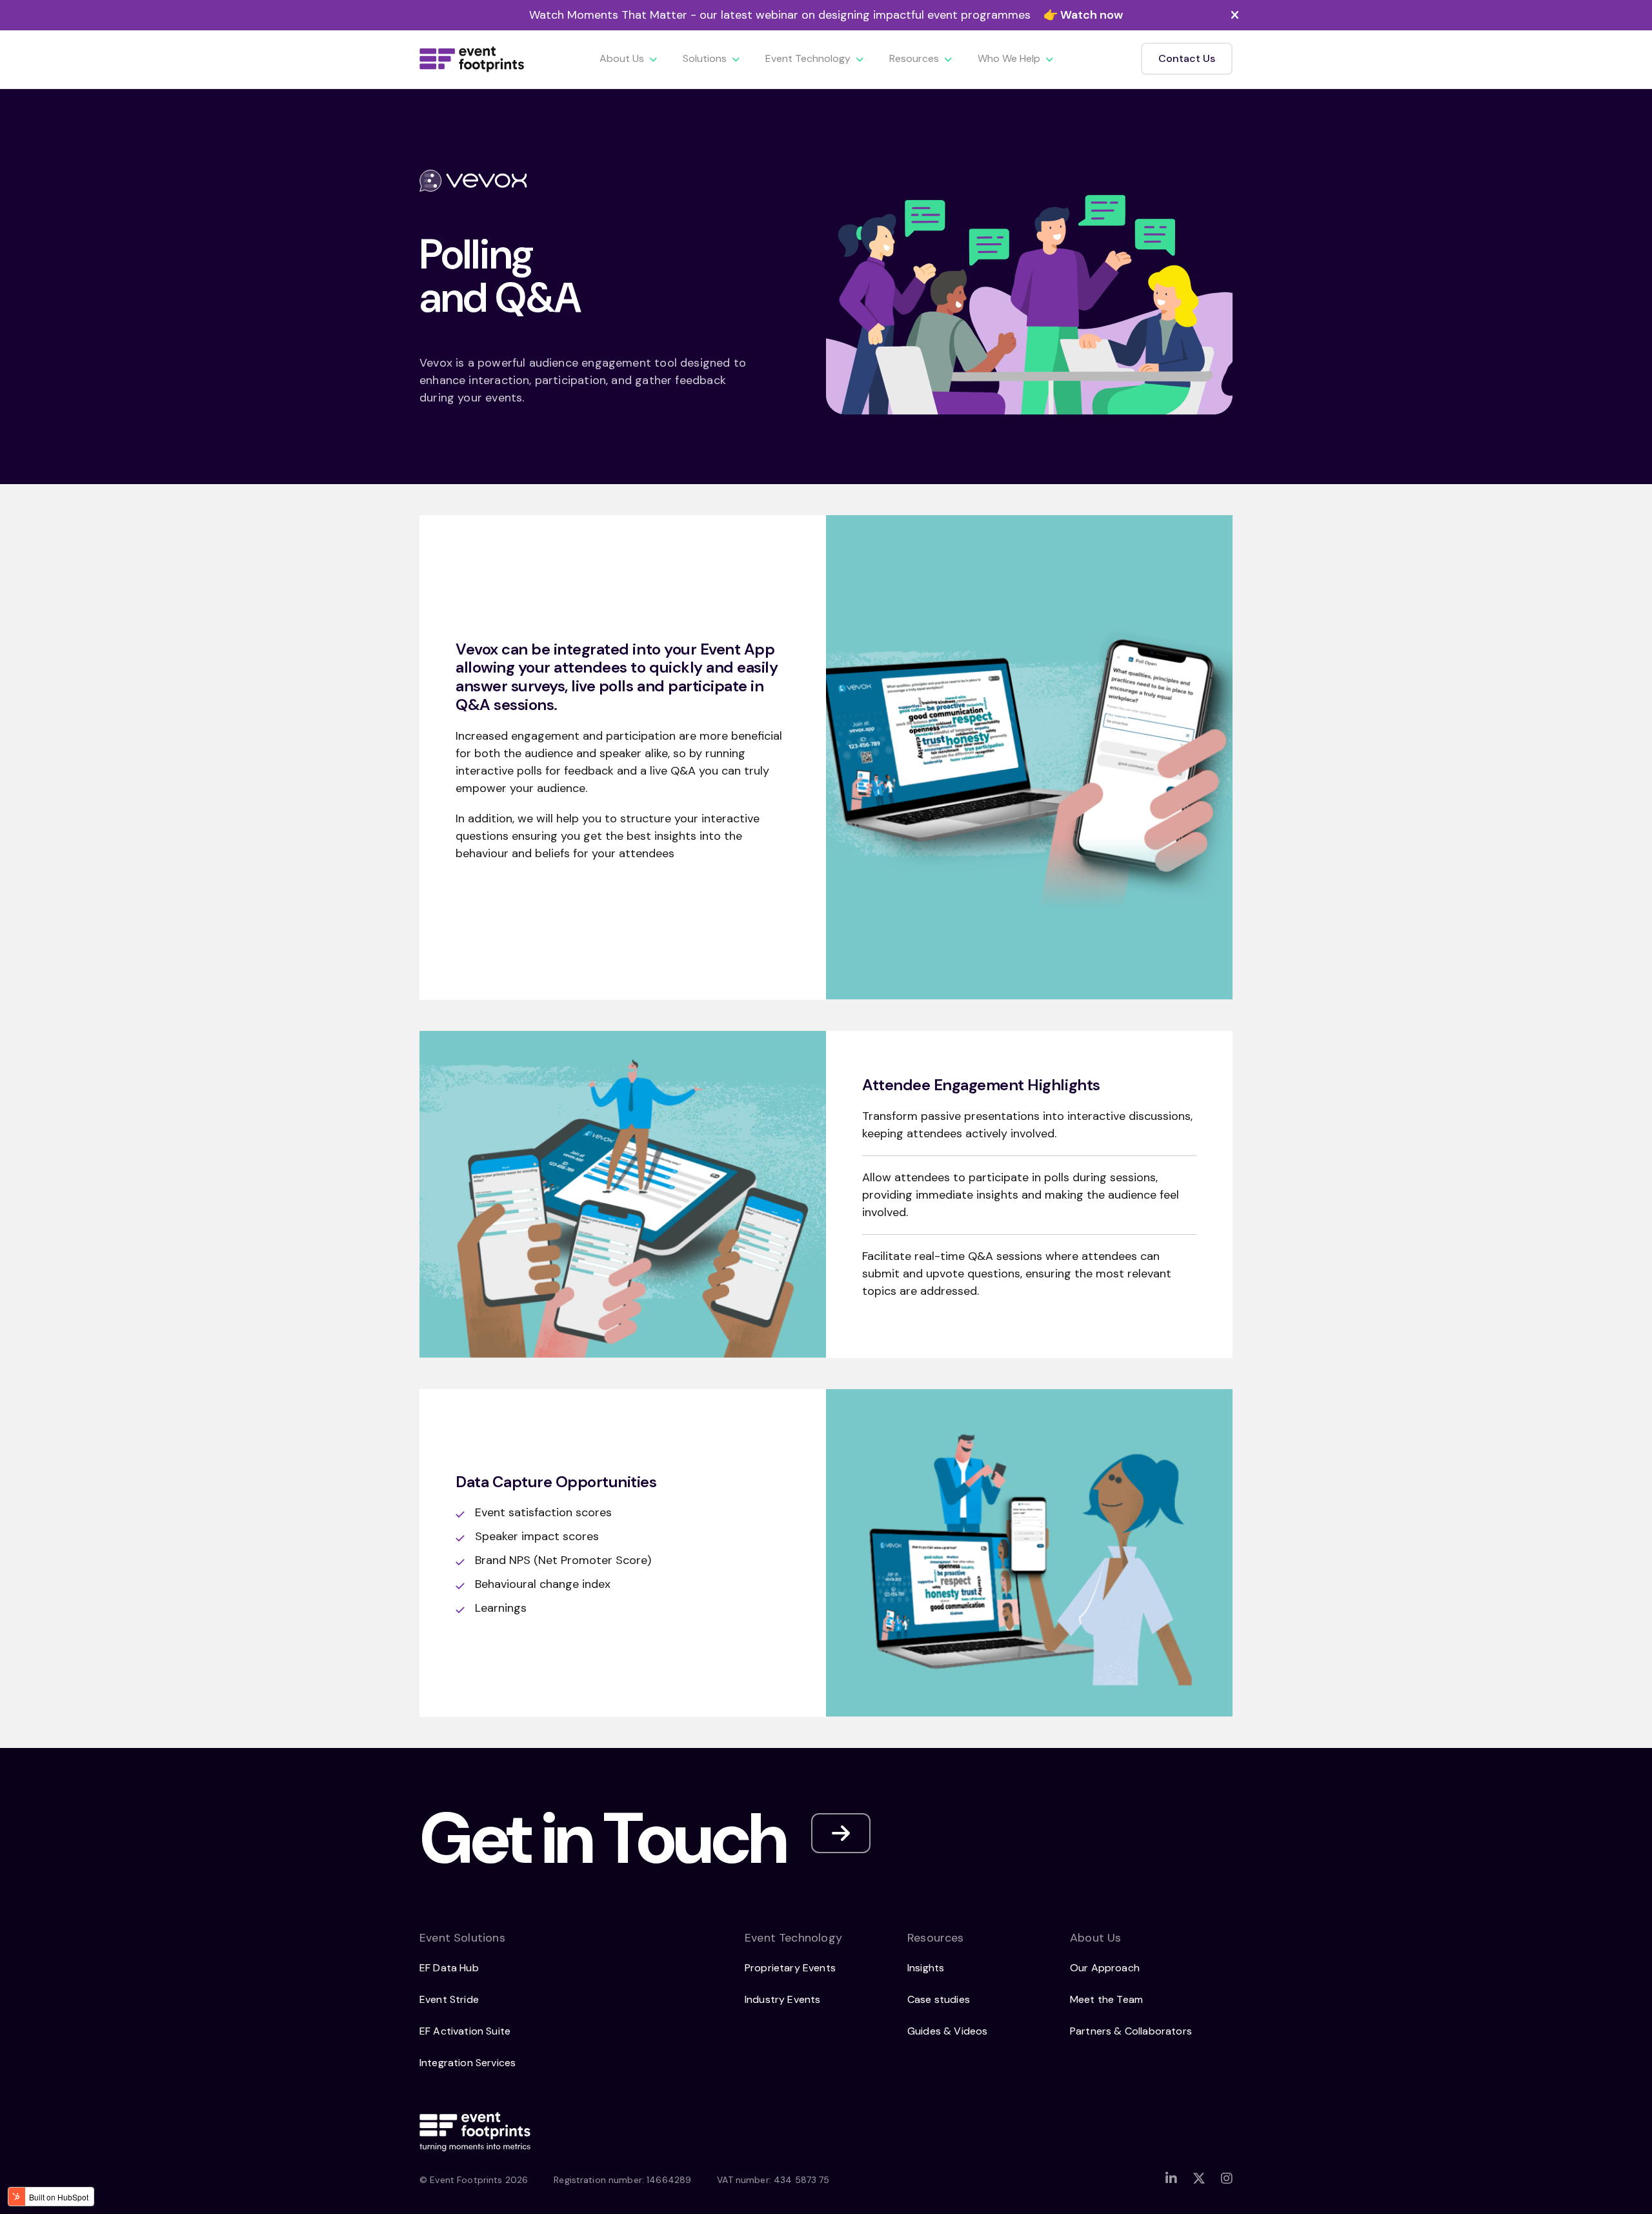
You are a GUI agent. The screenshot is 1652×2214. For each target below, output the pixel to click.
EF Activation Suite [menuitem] (465, 2031)
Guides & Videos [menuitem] (947, 2031)
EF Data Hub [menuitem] (449, 1968)
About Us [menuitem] (622, 58)
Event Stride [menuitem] (449, 1999)
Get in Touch (602, 1839)
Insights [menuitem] (926, 1968)
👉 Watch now (1083, 15)
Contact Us (1187, 58)
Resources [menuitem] (914, 58)
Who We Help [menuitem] (1009, 58)
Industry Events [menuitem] (782, 1999)
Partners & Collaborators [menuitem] (1131, 2031)
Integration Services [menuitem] (468, 2063)
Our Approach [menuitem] (1105, 1968)
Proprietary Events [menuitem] (790, 1968)
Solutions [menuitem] (705, 58)
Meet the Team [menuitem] (1106, 1999)
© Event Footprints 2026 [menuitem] (474, 2180)
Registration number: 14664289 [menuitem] (622, 2180)
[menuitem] (1171, 2178)
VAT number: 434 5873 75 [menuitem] (773, 2180)
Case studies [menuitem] (939, 1999)
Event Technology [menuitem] (808, 58)
